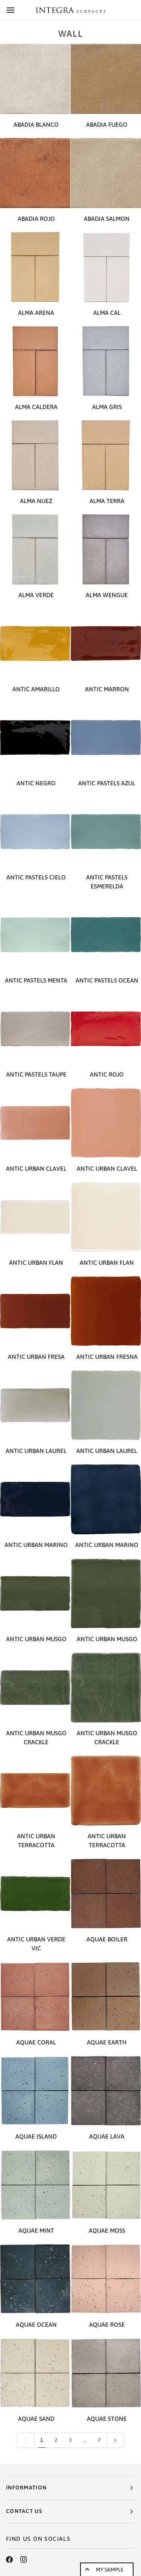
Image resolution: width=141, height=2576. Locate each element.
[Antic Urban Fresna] (106, 1311)
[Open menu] (17, 10)
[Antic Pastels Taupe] (35, 1029)
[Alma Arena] (35, 267)
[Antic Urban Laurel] (35, 1405)
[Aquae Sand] (35, 2373)
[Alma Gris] (106, 361)
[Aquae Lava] (106, 2091)
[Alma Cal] (106, 267)
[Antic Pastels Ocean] (106, 935)
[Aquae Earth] (106, 1997)
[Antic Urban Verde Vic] (35, 1894)
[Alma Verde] (35, 549)
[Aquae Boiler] (106, 1894)
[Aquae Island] (35, 2091)
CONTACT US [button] (24, 2511)
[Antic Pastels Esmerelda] (106, 832)
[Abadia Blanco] (35, 79)
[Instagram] (24, 2560)
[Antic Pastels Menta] (35, 935)
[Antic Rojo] (106, 1029)
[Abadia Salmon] (106, 173)
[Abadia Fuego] (106, 79)
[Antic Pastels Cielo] (35, 832)
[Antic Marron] (106, 643)
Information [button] (26, 2488)
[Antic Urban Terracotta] (35, 1790)
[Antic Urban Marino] (35, 1499)
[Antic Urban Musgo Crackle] (35, 1687)
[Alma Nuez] (35, 455)
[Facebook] (9, 2560)
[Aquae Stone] (106, 2373)
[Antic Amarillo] (35, 643)
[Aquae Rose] (106, 2279)
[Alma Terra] (106, 455)
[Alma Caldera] (35, 361)
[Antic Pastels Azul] (106, 738)
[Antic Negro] (35, 738)
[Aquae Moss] (106, 2185)
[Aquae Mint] (35, 2185)
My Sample (110, 2570)
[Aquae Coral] (35, 1997)
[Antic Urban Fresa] (35, 1311)
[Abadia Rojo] (35, 173)
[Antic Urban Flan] (35, 1217)
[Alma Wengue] (106, 549)
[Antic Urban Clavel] (35, 1123)
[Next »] (115, 2440)
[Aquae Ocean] (35, 2279)
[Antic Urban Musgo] (35, 1593)
